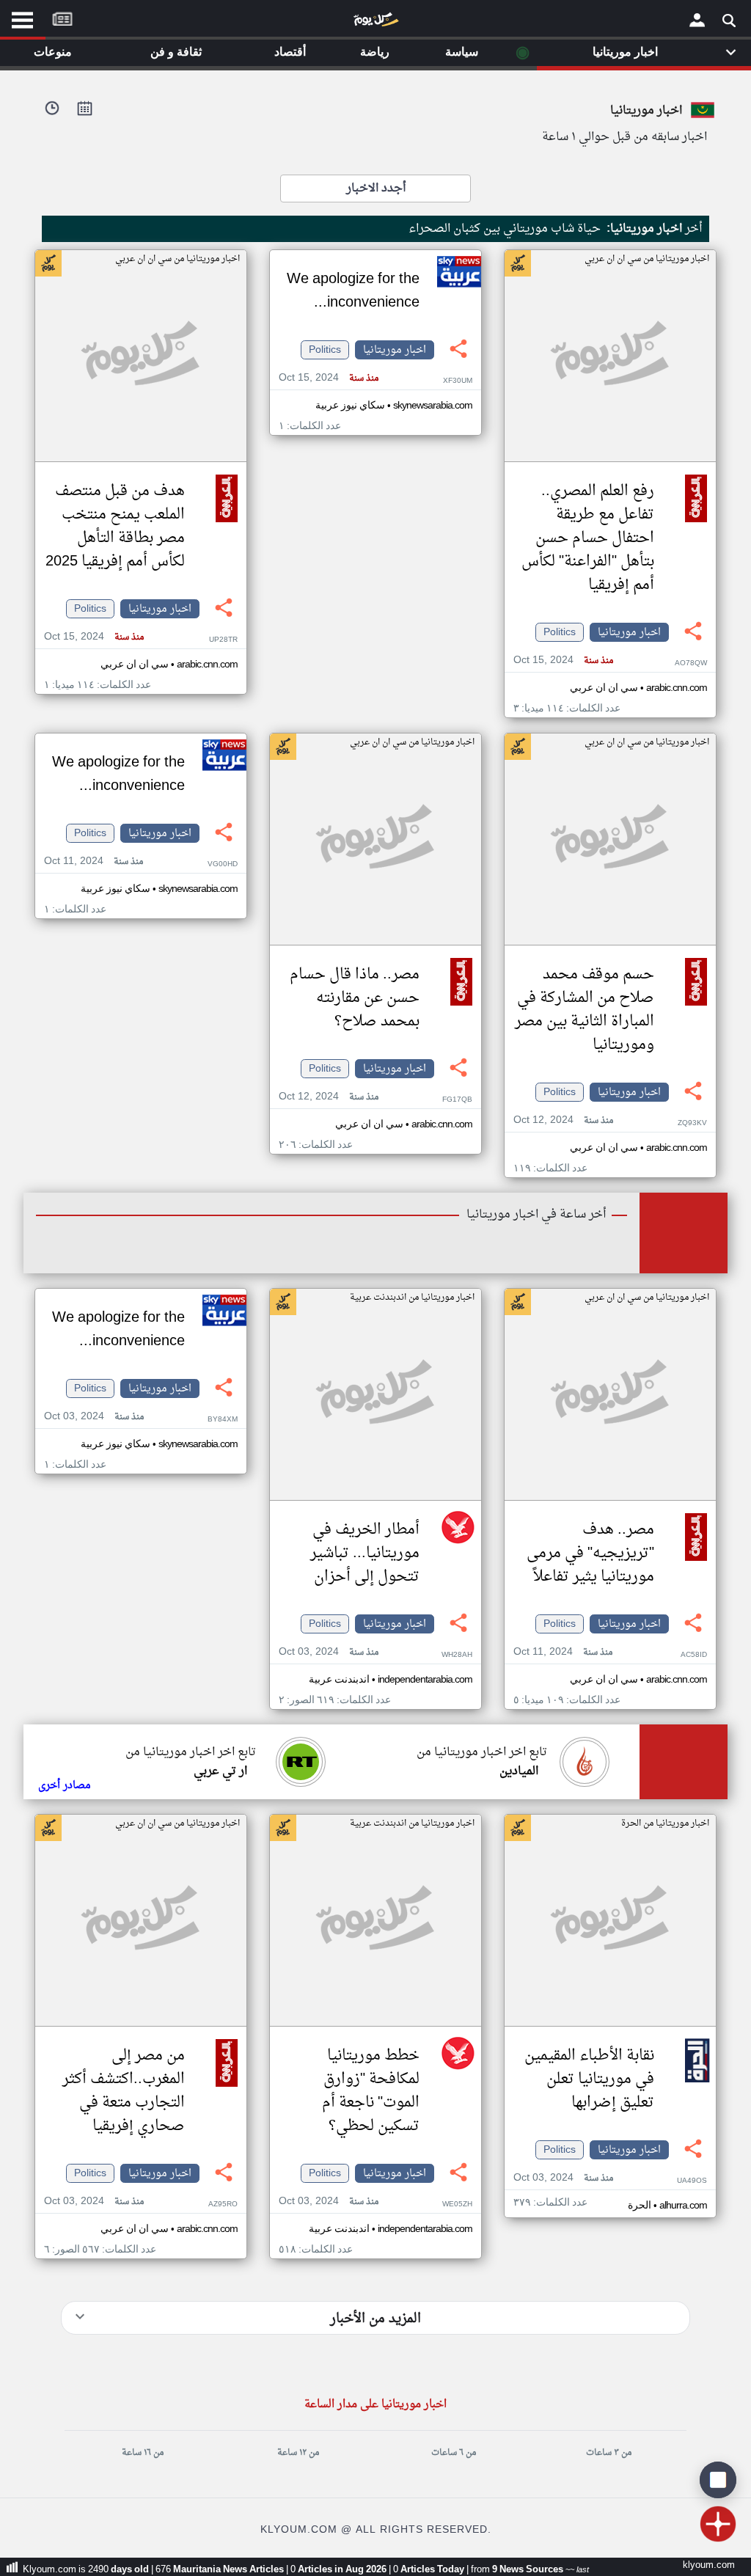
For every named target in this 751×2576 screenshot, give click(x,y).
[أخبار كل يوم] (375, 23)
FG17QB (457, 1100)
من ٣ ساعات (609, 2453)
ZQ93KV (692, 1123)
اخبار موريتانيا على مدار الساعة (375, 2405)
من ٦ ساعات (454, 2453)
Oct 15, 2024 (563, 661)
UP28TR (223, 640)
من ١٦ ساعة (143, 2453)
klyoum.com (709, 2565)
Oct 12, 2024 (563, 1120)
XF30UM (458, 381)
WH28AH (457, 1655)
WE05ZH (457, 2204)
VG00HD (223, 864)
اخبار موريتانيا (629, 632)
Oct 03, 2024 (329, 1652)
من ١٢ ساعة (298, 2453)
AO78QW (691, 663)
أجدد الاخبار (376, 189)
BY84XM (223, 1420)
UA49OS (692, 2181)
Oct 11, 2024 (94, 861)
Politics (560, 632)
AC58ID (694, 1655)
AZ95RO (223, 2204)
